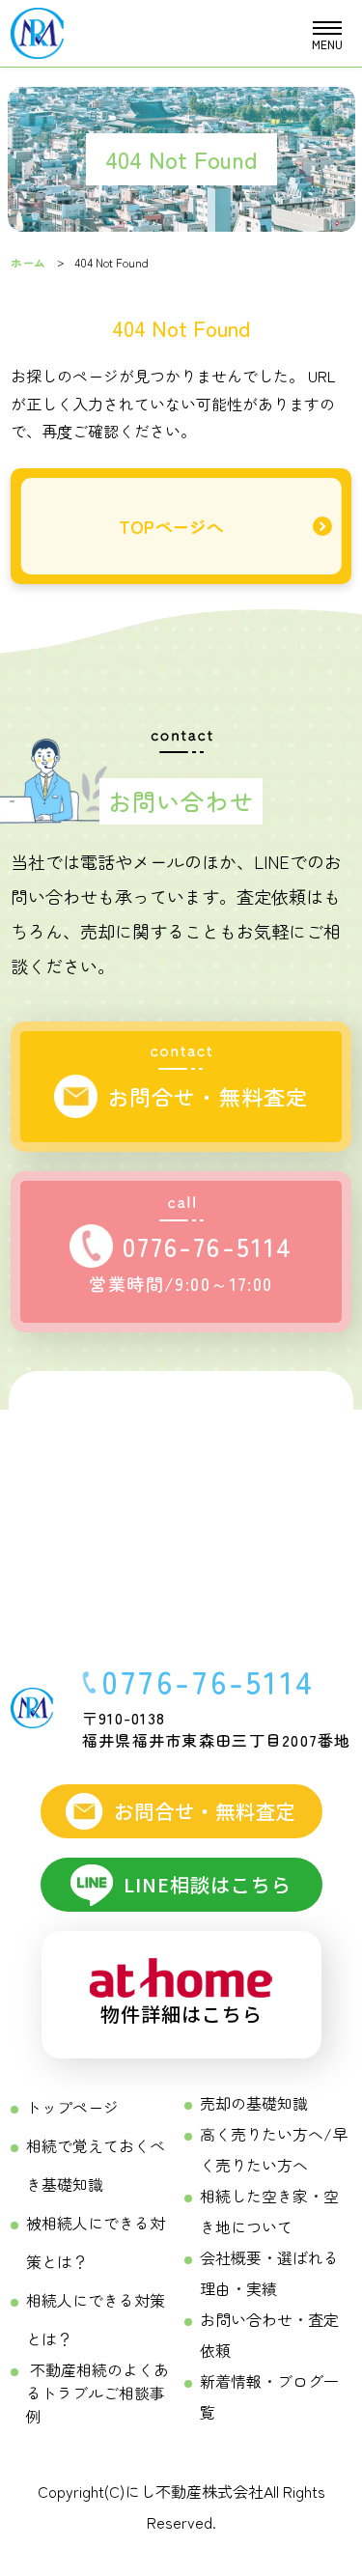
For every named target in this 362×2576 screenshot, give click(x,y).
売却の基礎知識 (254, 2103)
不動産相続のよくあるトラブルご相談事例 (97, 2393)
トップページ (72, 2107)
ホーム (28, 262)
